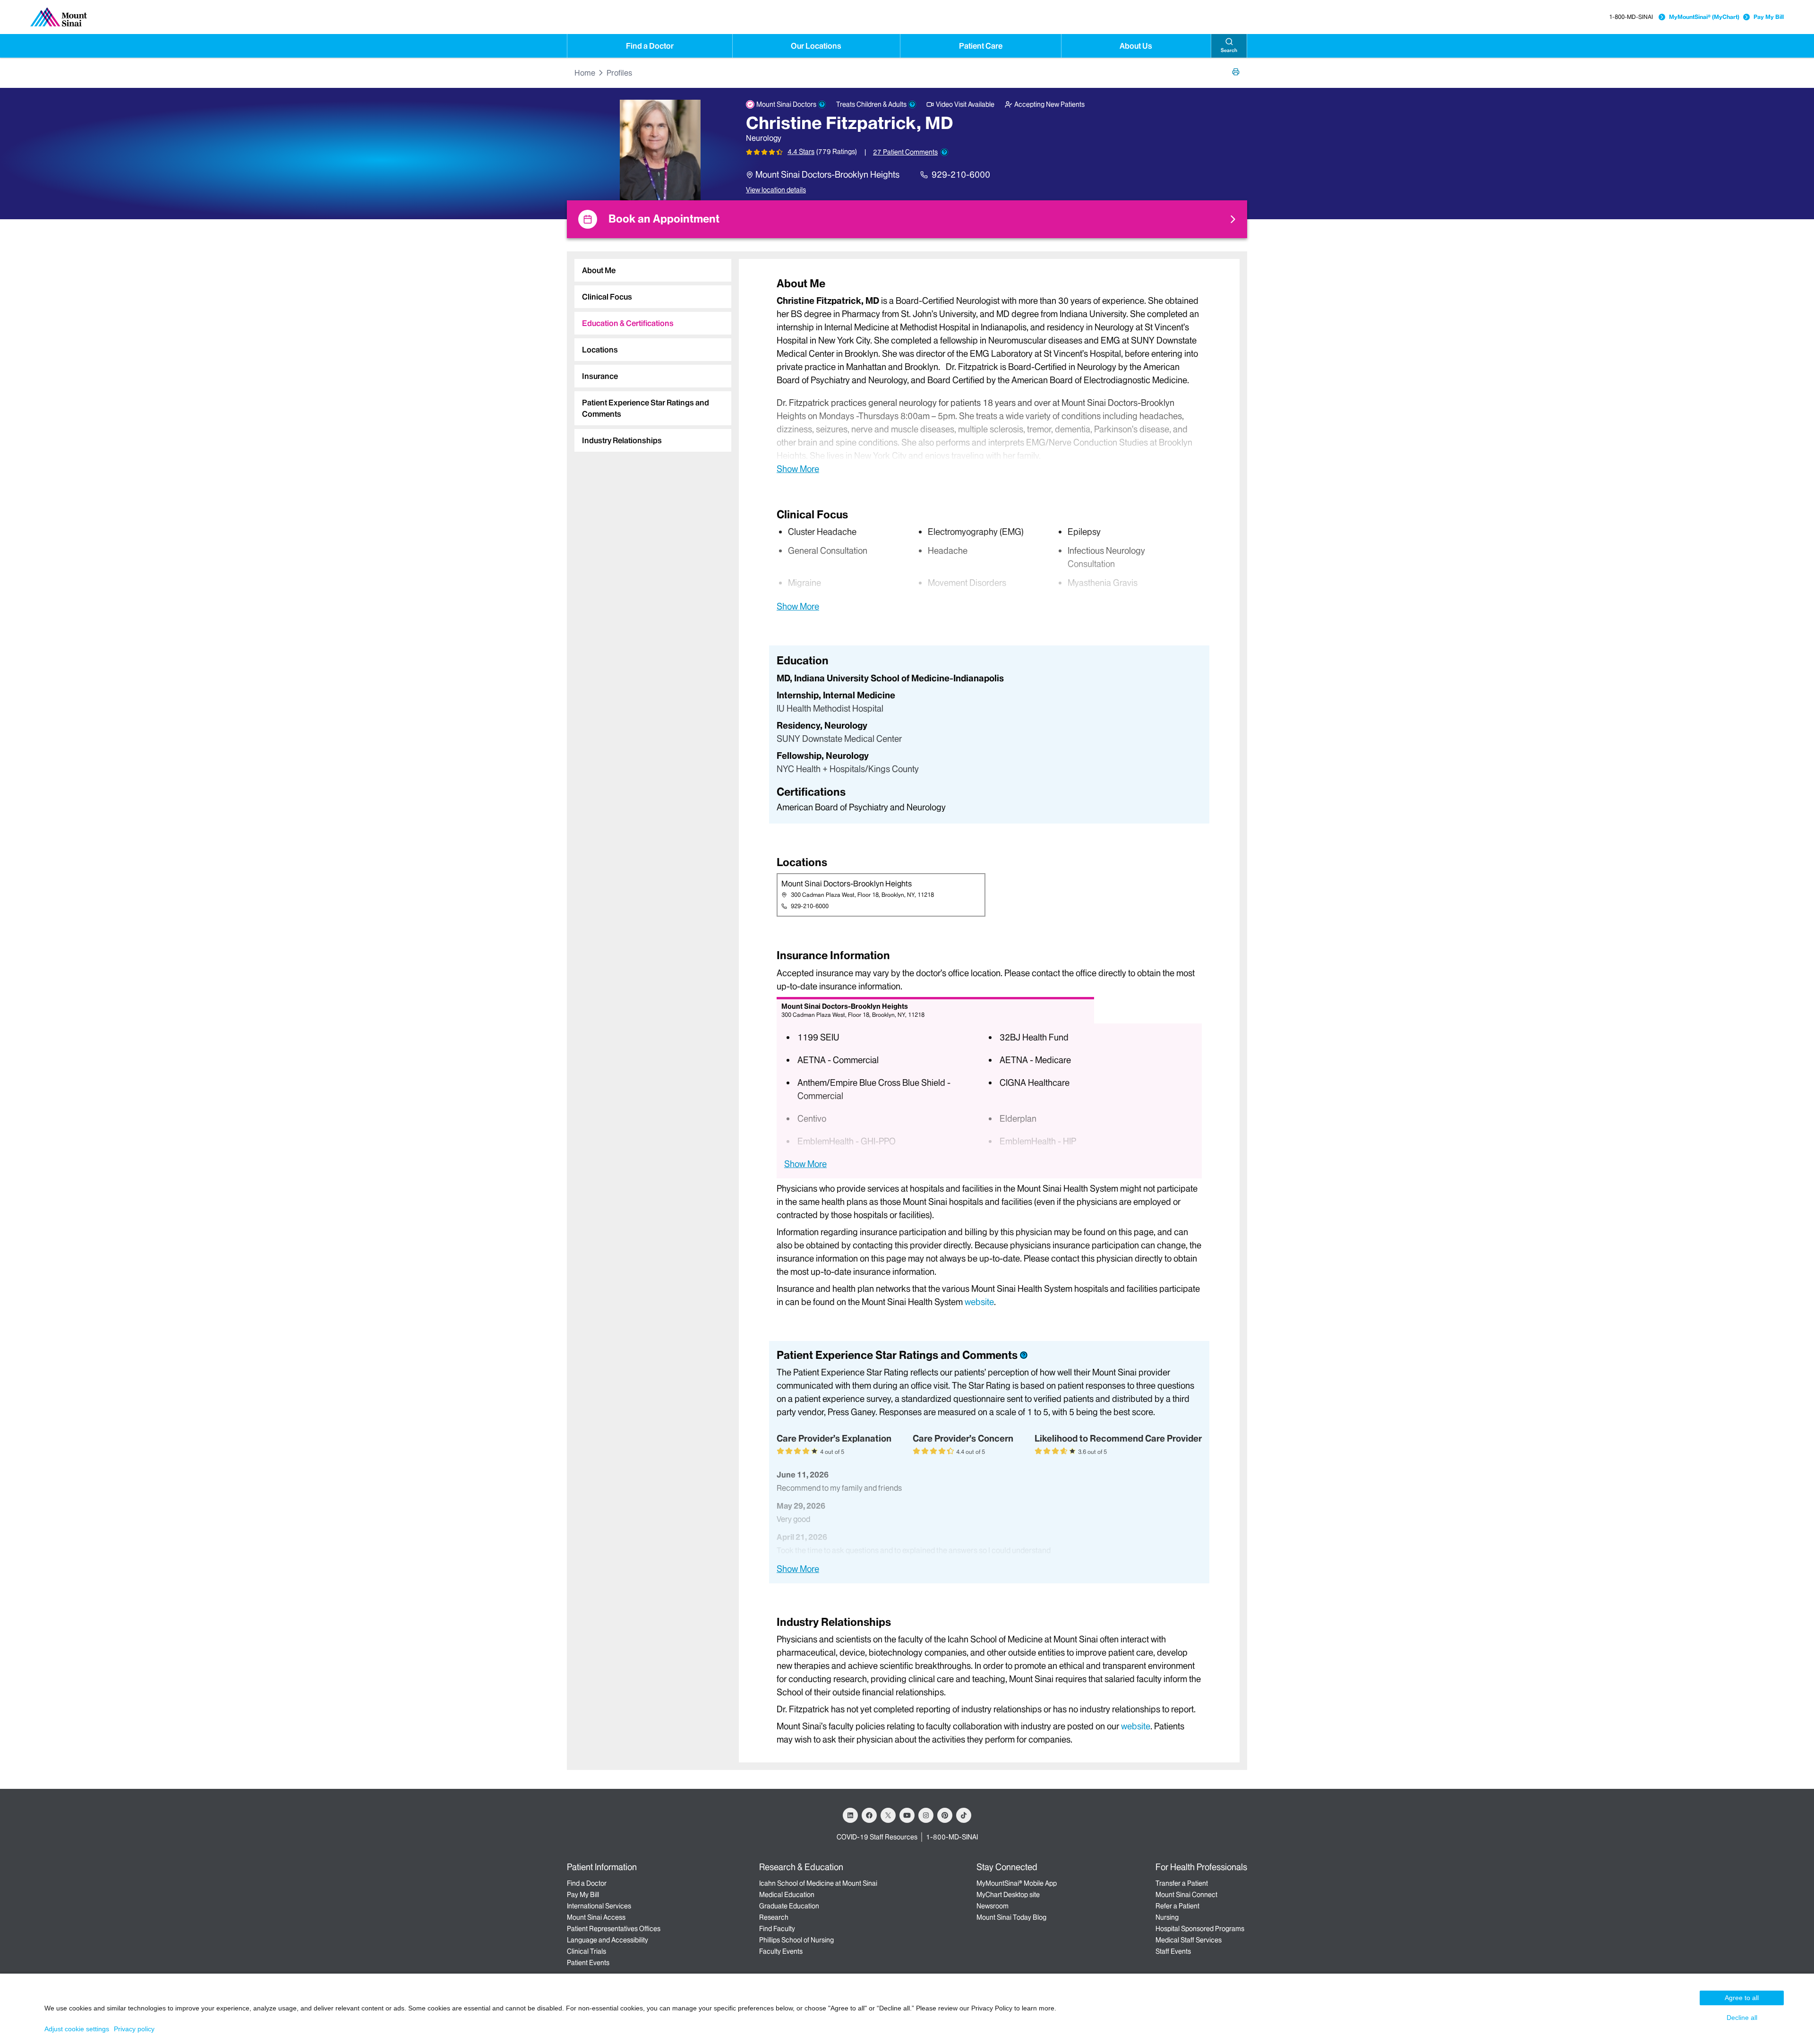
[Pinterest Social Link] (945, 1815)
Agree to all (1742, 1998)
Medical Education (787, 1895)
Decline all (1742, 2018)
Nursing (1167, 1917)
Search (1229, 50)
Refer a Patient (1177, 1906)
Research (774, 1917)
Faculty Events (781, 1951)
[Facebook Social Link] (869, 1815)
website (979, 1302)
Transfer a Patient (1182, 1883)
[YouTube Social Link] (907, 1815)
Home (585, 73)
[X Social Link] (888, 1815)
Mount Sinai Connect (1186, 1895)
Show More (798, 469)
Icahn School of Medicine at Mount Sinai (818, 1883)
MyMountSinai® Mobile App (1017, 1883)
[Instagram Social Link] (926, 1815)
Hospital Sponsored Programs (1200, 1929)
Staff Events (1173, 1951)
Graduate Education (789, 1906)
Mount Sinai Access (596, 1917)
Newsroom (993, 1906)
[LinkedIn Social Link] (850, 1815)
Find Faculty (777, 1929)
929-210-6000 (961, 175)
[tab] (653, 270)
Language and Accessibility (608, 1940)
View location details (776, 190)
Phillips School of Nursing (796, 1940)
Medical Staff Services (1189, 1940)
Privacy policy (134, 2029)
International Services (599, 1906)
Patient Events (588, 1963)
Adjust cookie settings (77, 2029)
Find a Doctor (650, 46)
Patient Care (981, 46)
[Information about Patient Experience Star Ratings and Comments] (944, 152)
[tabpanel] (989, 375)
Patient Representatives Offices (614, 1929)
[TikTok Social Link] (964, 1815)
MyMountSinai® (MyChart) (1704, 17)
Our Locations (816, 46)
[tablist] (649, 352)
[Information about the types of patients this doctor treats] (912, 104)
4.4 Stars (801, 152)
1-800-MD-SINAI (1631, 17)
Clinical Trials (586, 1951)
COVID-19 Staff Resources (877, 1837)
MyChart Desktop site (1008, 1895)
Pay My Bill (1769, 17)
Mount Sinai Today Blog (1011, 1917)
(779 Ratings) (837, 152)
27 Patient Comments (905, 152)
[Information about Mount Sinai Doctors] (822, 104)
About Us (1136, 46)
